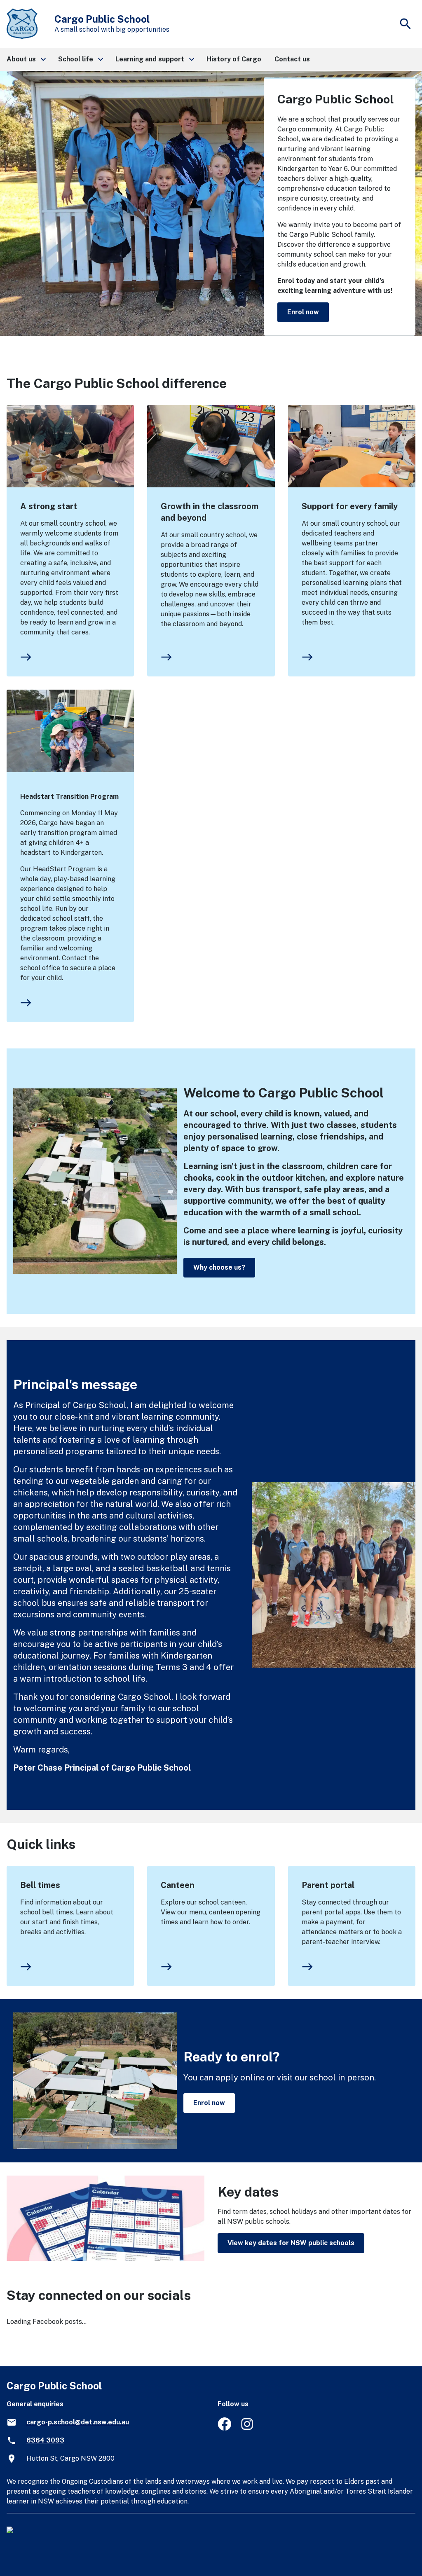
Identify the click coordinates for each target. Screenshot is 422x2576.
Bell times (40, 1885)
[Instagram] (248, 2428)
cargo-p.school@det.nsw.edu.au (78, 2422)
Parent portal (328, 1885)
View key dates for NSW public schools (291, 2243)
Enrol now (303, 312)
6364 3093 (45, 2440)
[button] (26, 59)
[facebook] (224, 2428)
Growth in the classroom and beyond (210, 512)
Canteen (178, 1885)
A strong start (49, 506)
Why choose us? (219, 1267)
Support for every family (350, 506)
